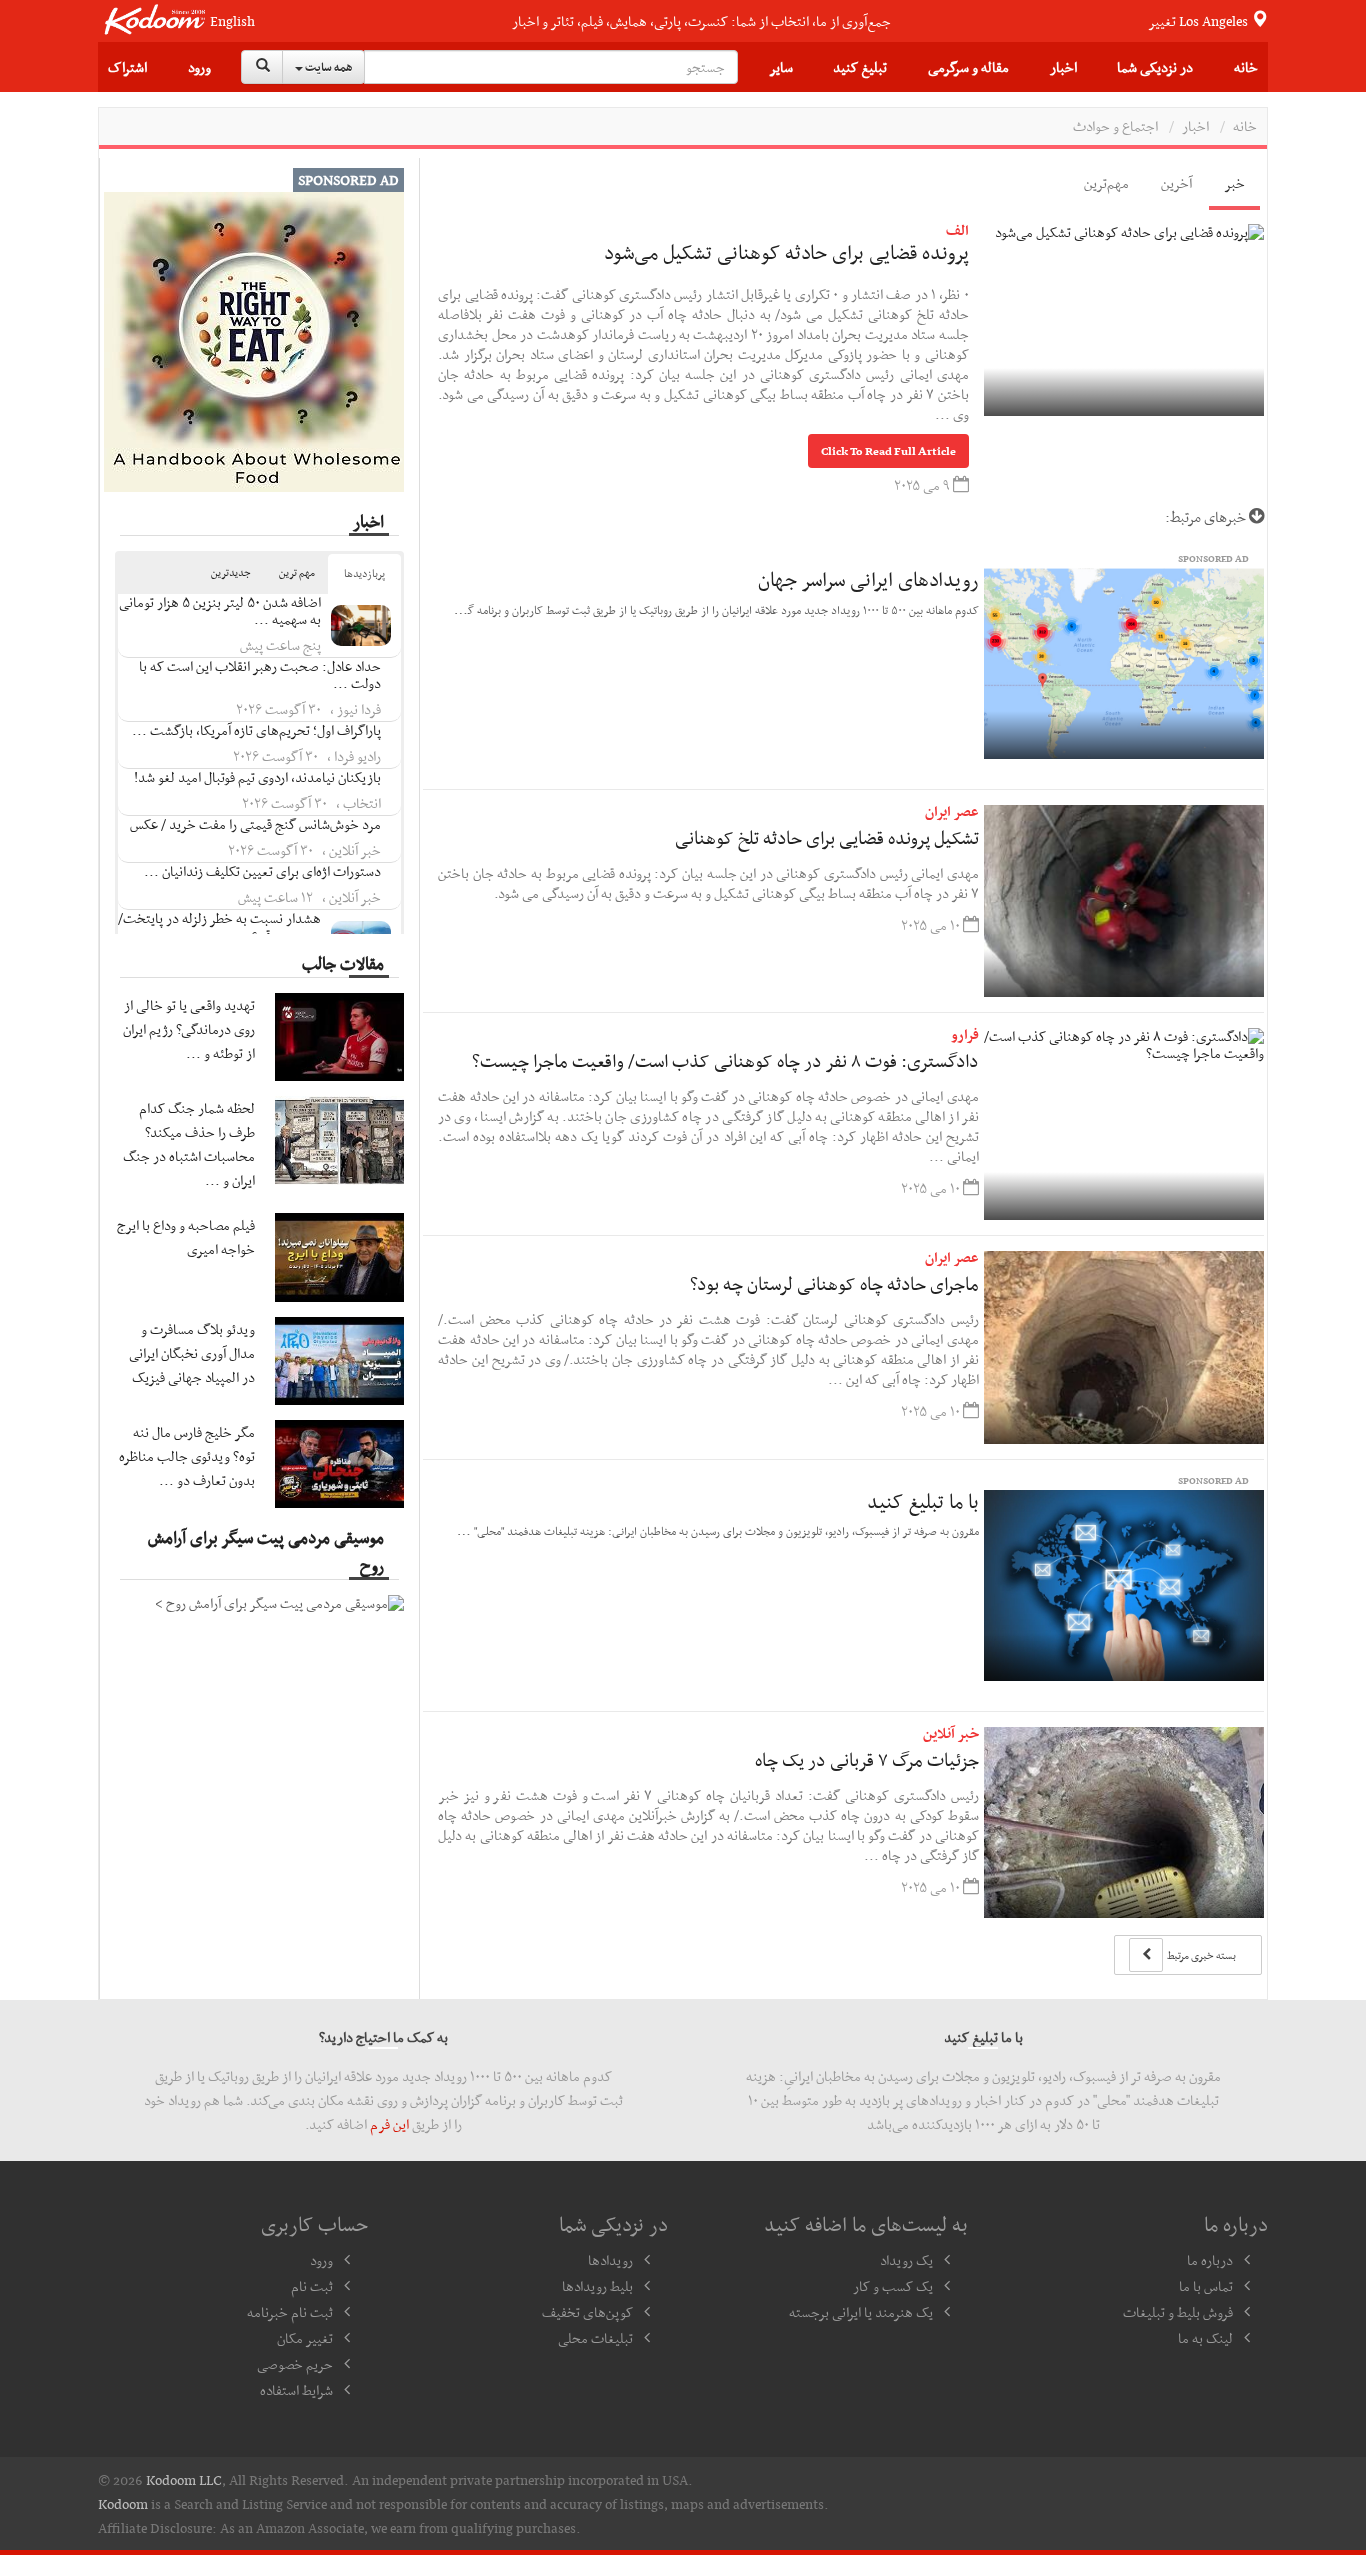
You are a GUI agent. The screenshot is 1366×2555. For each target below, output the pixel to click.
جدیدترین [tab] (231, 572)
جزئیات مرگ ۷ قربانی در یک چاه (867, 1759)
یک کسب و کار (893, 2286)
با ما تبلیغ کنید (923, 1501)
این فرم (389, 2124)
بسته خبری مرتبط (1200, 1955)
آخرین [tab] (1176, 183)
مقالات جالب (343, 963)
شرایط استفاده (296, 2390)
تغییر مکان (305, 2338)
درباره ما (1210, 2260)
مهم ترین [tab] (297, 572)
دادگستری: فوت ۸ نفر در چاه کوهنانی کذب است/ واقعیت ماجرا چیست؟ (725, 1060)
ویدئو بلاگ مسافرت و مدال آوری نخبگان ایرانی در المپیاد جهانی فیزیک (192, 1353)
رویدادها (610, 2260)
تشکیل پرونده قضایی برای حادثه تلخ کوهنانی (827, 837)
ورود (199, 67)
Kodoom (123, 2504)
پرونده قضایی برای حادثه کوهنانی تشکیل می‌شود (786, 252)
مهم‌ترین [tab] (1106, 183)
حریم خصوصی (295, 2364)
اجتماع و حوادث (1115, 126)
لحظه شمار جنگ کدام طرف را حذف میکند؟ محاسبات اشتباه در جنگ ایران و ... (189, 1144)
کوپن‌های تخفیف (587, 2312)
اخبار (1063, 67)
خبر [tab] (1234, 183)
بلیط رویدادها (597, 2286)
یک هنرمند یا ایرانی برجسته (861, 2312)
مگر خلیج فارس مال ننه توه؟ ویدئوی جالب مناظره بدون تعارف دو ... (187, 1456)
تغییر (1199, 21)
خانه (1246, 67)
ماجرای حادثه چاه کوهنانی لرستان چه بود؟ (834, 1283)
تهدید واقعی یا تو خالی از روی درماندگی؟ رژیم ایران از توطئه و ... (189, 1029)
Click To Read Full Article (888, 451)
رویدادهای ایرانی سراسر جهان (868, 579)
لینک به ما (1205, 2338)
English (232, 21)
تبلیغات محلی (595, 2338)
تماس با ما (1206, 2286)
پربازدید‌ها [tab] (364, 573)
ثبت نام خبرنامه (290, 2312)
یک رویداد (906, 2260)
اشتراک (127, 67)
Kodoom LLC (184, 2480)
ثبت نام (312, 2286)
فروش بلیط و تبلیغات (1178, 2312)
